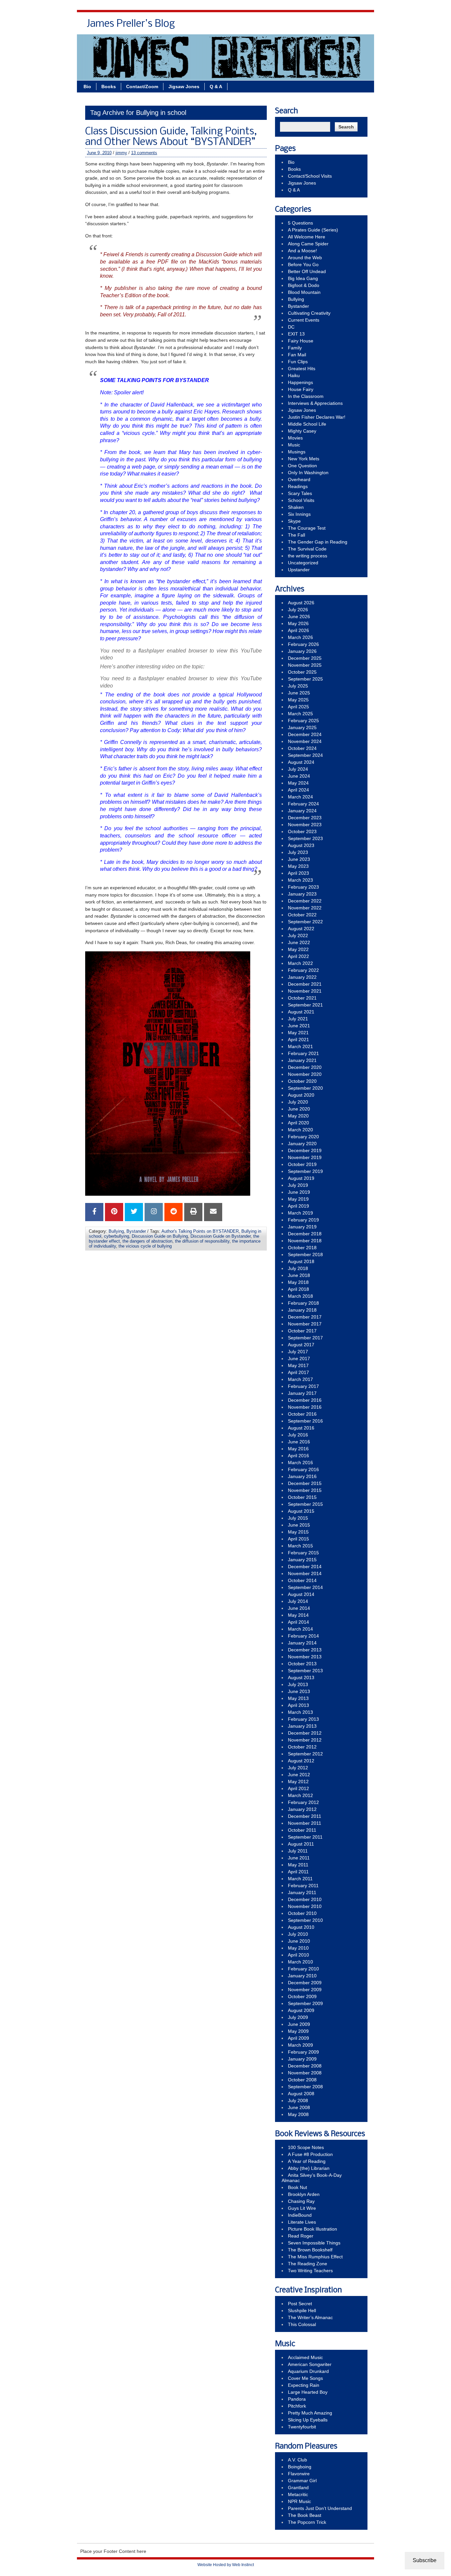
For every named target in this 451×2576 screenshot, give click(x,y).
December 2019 (305, 1150)
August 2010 (301, 1927)
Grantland (298, 2488)
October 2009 (302, 1996)
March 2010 (300, 1962)
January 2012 (302, 1809)
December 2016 (305, 1400)
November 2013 (305, 1657)
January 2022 (302, 977)
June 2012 (299, 1775)
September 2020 (305, 1088)
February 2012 (303, 1802)
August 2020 (301, 1095)
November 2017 (305, 1324)
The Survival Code (307, 549)
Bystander (136, 1231)
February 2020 (303, 1137)
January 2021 (302, 1060)
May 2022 (298, 949)
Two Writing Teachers (310, 2271)
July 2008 (298, 2100)
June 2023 (299, 859)
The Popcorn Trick (307, 2522)
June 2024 (299, 776)
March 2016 (300, 1463)
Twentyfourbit (302, 2427)
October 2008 (302, 2080)
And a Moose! (302, 251)
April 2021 (298, 1040)
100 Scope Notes (306, 2147)
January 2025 (302, 727)
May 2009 (298, 2031)
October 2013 (302, 1664)
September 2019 (305, 1171)
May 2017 (298, 1365)
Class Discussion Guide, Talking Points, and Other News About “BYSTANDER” (171, 137)
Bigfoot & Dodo (304, 285)
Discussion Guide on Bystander (221, 1236)
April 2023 (298, 873)
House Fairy (301, 389)
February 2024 (303, 804)
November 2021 (305, 991)
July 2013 (298, 1684)
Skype (294, 521)
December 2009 (305, 1983)
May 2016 (298, 1449)
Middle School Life (307, 424)
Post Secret (300, 2304)
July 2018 (298, 1268)
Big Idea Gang (303, 278)
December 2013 (305, 1650)
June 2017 (299, 1359)
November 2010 (305, 1906)
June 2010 (299, 1941)
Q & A (354, 26)
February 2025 (303, 721)
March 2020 (300, 1130)
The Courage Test (307, 528)
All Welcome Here (307, 237)
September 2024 (305, 755)
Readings (298, 486)
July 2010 (298, 1934)
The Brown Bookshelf (310, 2250)
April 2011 (298, 1872)
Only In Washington (308, 473)
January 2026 (302, 651)
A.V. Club (297, 2460)
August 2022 (301, 929)
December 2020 (305, 1067)
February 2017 (303, 1386)
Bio (209, 26)
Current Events (304, 320)
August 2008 (301, 2094)
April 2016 (298, 1456)
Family (295, 348)
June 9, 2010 (99, 153)
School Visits (301, 500)
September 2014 (305, 1587)
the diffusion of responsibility (202, 1241)
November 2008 (305, 2073)
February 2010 (303, 1969)
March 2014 (300, 1629)
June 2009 (299, 2024)
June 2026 (299, 617)
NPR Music (299, 2501)
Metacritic (298, 2494)
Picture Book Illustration (312, 2229)
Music (294, 445)
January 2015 (302, 1560)
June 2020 (299, 1109)
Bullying (116, 1231)
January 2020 (302, 1144)
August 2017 (301, 1345)
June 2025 (299, 693)
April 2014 (298, 1622)
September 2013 (305, 1671)
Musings (297, 452)
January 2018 (302, 1310)
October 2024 (302, 748)
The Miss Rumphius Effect (315, 2257)
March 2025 (300, 714)
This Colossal (302, 2324)
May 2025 (298, 700)
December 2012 (305, 1733)
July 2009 (298, 2017)
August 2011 (301, 1844)
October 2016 (302, 1414)
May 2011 (298, 1865)
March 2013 (300, 1712)
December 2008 (305, 2066)
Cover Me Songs (305, 2378)
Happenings (300, 382)
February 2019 (303, 1220)
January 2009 (302, 2059)
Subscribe (425, 2560)
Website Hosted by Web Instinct (226, 2565)
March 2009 (300, 2045)
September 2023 (305, 838)
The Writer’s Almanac (310, 2317)
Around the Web (305, 258)
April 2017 (298, 1372)
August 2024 (301, 762)
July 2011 (298, 1851)
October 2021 (302, 998)
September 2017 (305, 1338)
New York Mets (304, 459)
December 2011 (305, 1816)
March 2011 (300, 1879)
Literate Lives (302, 2222)
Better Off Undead (307, 271)
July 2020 (298, 1102)
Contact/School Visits (272, 26)
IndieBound (300, 2215)
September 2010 (305, 1920)
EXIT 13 (296, 334)
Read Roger (301, 2236)
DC (291, 327)
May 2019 (298, 1199)
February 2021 (303, 1053)
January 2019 (302, 1227)
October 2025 (302, 672)
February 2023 (303, 887)
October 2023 (302, 831)
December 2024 (305, 734)
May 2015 (298, 1532)
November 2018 (305, 1241)
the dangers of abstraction (147, 1241)
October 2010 (302, 1913)
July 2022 (298, 935)
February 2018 (303, 1303)
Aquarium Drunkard (308, 2371)
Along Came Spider (308, 244)
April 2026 (298, 630)
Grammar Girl (302, 2481)
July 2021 (298, 1019)
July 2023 (298, 852)
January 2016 (302, 1476)
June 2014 (299, 1608)
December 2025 (305, 658)
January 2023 (302, 894)
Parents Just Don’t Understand (320, 2508)
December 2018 (305, 1234)
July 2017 (298, 1352)
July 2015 (298, 1518)
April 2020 (298, 1123)
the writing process (308, 556)
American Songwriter (310, 2364)
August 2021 (301, 1012)
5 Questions (300, 223)
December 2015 (305, 1483)
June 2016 (299, 1442)
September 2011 (305, 1837)
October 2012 (302, 1747)
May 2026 (298, 623)
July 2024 (298, 769)
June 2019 (299, 1192)
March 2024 (300, 797)
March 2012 (300, 1795)
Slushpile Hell (302, 2311)
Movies (295, 438)
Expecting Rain (304, 2385)
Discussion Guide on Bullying (160, 1236)
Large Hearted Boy (308, 2392)
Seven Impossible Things (314, 2243)
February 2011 (303, 1886)
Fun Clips (298, 362)
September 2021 (305, 1005)
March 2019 (300, 1213)
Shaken (296, 507)
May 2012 (298, 1782)
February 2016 (303, 1469)
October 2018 (302, 1248)
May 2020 (298, 1116)
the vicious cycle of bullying (145, 1246)
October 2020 (302, 1081)
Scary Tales (300, 493)
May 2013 (298, 1698)
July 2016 (298, 1435)
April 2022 (298, 956)
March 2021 (300, 1046)
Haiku (294, 375)
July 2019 (298, 1185)
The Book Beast (305, 2515)
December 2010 (305, 1899)
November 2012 (305, 1740)
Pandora (297, 2399)
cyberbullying (117, 1236)
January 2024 (302, 811)
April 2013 (298, 1705)
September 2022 (305, 922)
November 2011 (305, 1823)
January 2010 (302, 1976)
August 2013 (301, 1677)
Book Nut (297, 2187)
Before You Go (303, 265)
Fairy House (301, 341)
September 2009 (305, 2003)
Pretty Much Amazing (310, 2413)
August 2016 (301, 1428)
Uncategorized (303, 563)
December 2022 (305, 901)
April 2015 (298, 1539)
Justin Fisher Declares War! (317, 417)
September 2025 (305, 679)
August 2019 (301, 1178)
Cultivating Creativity (309, 313)
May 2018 (298, 1282)
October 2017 (302, 1331)
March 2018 (300, 1296)
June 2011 (299, 1858)
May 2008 (298, 2114)
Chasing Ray (301, 2201)
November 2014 (305, 1573)
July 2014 (298, 1601)
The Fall (296, 535)
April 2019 (298, 1206)
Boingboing (300, 2467)
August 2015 (301, 1511)
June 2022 (299, 942)
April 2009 (298, 2038)
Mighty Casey (302, 431)
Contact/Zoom (142, 87)
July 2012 (298, 1768)
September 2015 (305, 1504)
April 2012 (298, 1788)
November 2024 (305, 741)
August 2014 (301, 1594)
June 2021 (299, 1026)
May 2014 (298, 1615)
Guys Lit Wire (302, 2208)
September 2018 (305, 1254)
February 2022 (303, 970)
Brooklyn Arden (304, 2194)
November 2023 (305, 825)
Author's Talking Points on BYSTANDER (200, 1231)
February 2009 (303, 2052)
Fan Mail (297, 355)
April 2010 (298, 1955)
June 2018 (299, 1275)
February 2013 (303, 1719)
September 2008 (305, 2087)
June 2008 (299, 2107)
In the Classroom (306, 396)
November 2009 (305, 1990)
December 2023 (305, 818)
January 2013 (302, 1726)
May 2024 (298, 783)
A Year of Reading (307, 2161)
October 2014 (302, 1580)
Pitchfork (297, 2406)
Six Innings (299, 514)
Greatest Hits (302, 369)
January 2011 (302, 1892)
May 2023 (298, 866)
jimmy (121, 153)
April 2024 (298, 790)
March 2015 (300, 1546)
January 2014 (302, 1643)
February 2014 (303, 1636)
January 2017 (302, 1393)
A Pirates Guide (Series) (313, 230)
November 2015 (305, 1490)
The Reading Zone (308, 2264)
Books (230, 26)
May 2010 (298, 1948)
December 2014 (305, 1567)
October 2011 (302, 1830)
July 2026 (298, 610)
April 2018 (298, 1289)
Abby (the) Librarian (309, 2168)
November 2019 (305, 1157)
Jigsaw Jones (322, 26)
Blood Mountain (304, 292)
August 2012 (301, 1761)
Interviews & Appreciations (315, 403)
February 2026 (303, 644)
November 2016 (305, 1407)
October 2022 (302, 915)
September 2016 (305, 1421)
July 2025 (298, 686)
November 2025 (305, 665)
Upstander (299, 570)
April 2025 (298, 707)
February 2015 (303, 1553)
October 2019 (302, 1164)
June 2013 (299, 1691)
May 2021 (298, 1033)
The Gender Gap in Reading (318, 542)
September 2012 (305, 1754)
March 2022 (300, 963)
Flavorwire (299, 2474)
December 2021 (305, 984)
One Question (302, 466)
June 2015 (299, 1525)
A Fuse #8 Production (310, 2154)
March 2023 (300, 880)
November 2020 (305, 1074)
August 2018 (301, 1261)
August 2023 (301, 845)
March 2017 (300, 1379)
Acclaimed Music (305, 2357)
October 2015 (302, 1497)
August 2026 (301, 603)
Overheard (299, 479)
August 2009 (301, 2010)
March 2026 (300, 637)
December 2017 (305, 1317)
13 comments (144, 153)
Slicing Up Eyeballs (308, 2420)
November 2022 (305, 908)
